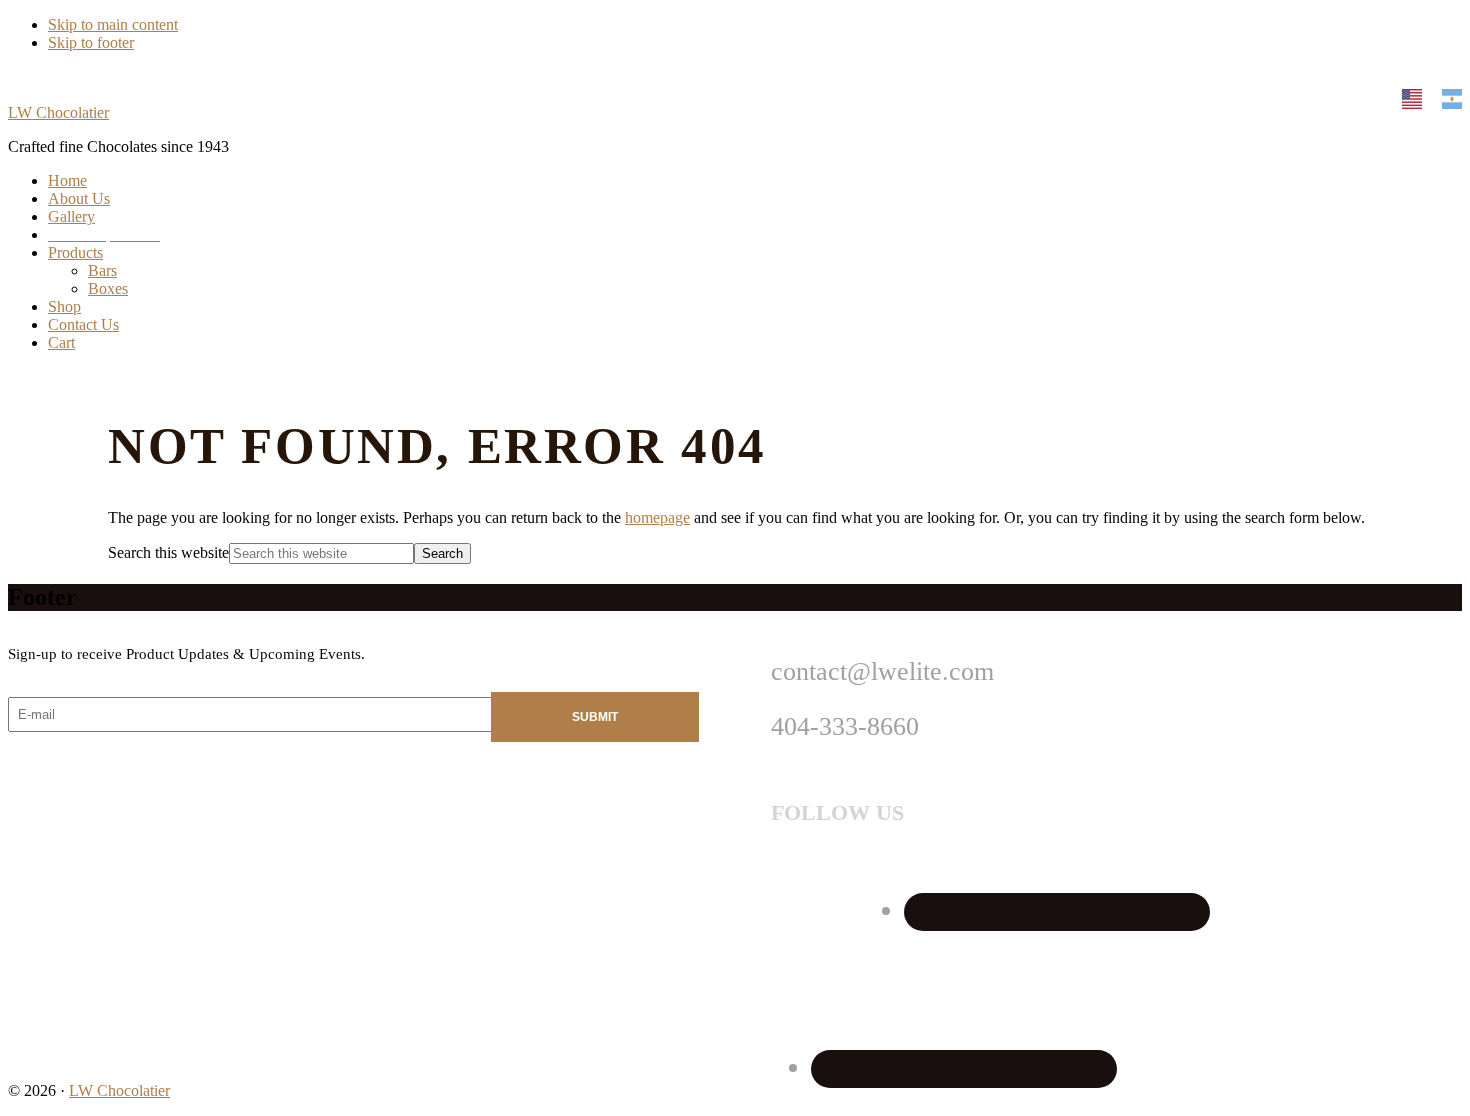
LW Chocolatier (58, 112)
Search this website (168, 552)
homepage (657, 517)
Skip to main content (113, 24)
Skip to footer (91, 42)
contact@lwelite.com (882, 671)
